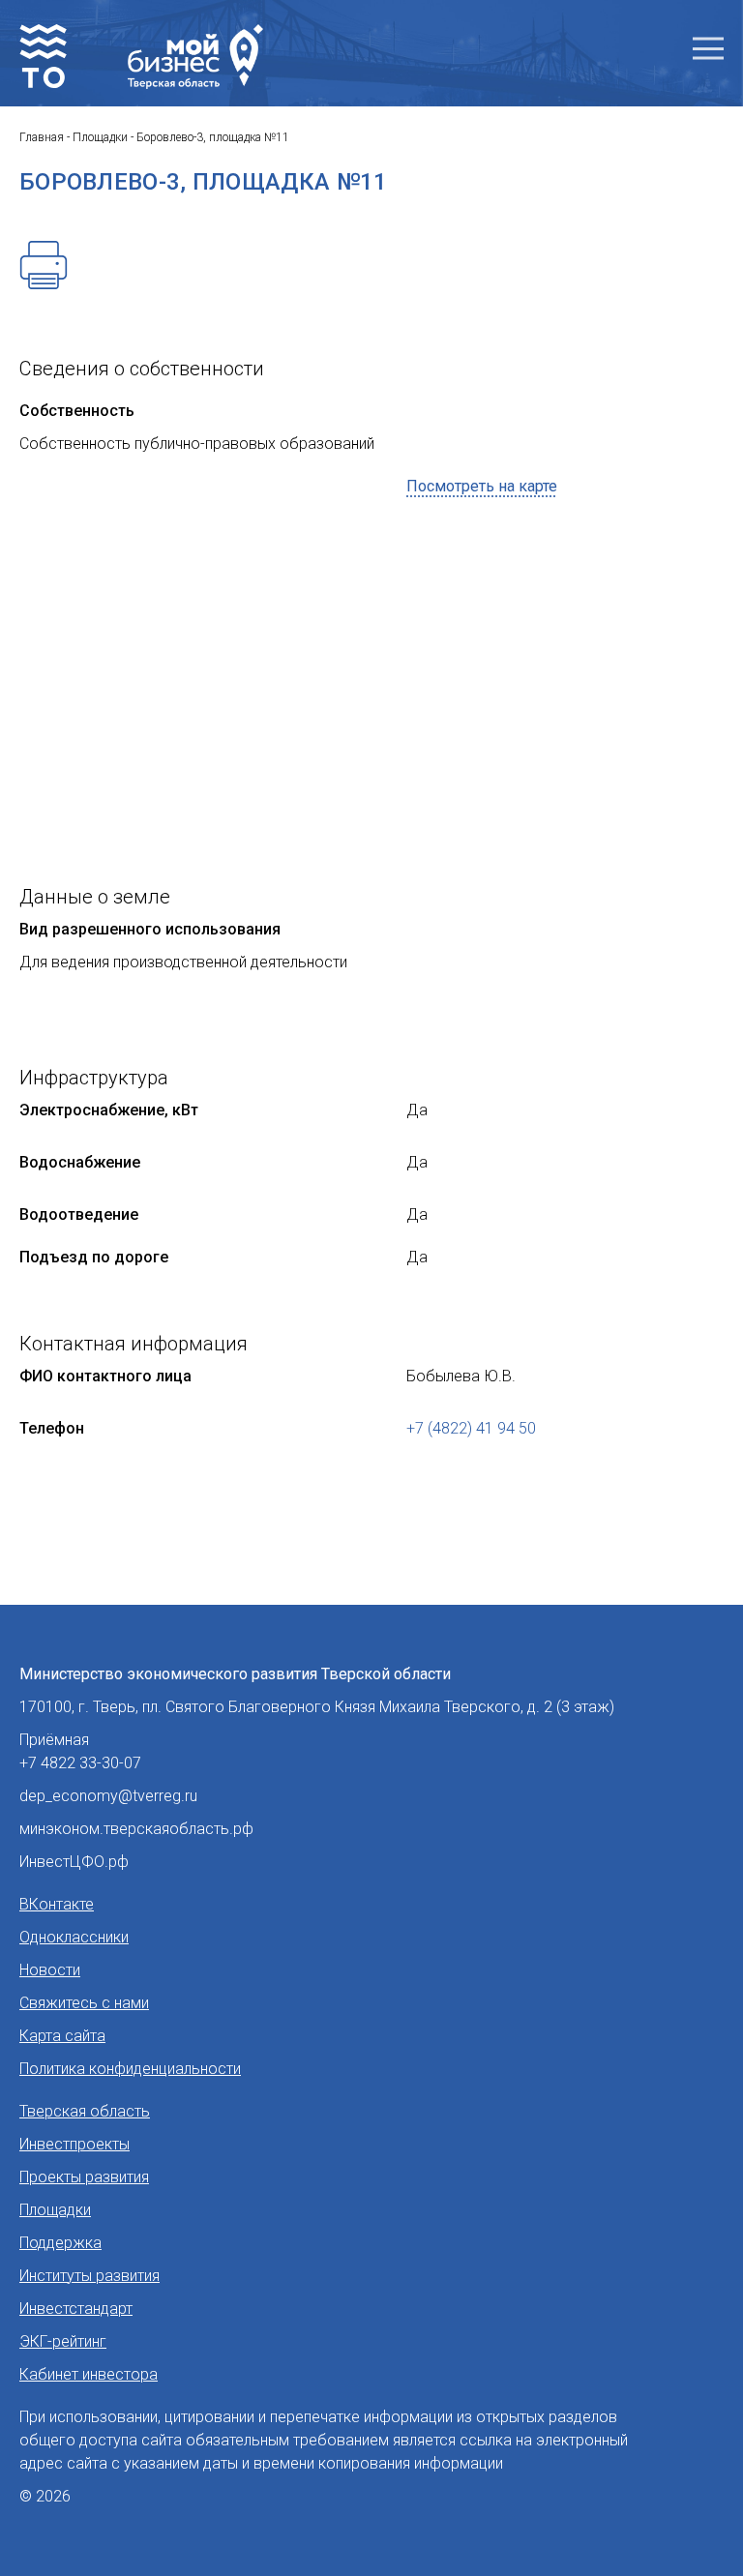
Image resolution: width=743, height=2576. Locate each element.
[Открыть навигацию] (708, 49)
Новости (50, 1970)
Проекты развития (84, 2177)
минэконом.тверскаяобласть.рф (136, 1829)
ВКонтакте (57, 1904)
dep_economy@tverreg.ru (108, 1796)
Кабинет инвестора (89, 2374)
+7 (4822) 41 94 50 (471, 1428)
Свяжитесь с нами (84, 2003)
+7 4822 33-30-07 (80, 1763)
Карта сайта (62, 2036)
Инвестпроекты (74, 2144)
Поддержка (60, 2243)
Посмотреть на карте (482, 486)
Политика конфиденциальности (130, 2069)
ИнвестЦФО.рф (74, 1862)
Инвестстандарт (76, 2309)
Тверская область (85, 2111)
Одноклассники (74, 1937)
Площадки (55, 2210)
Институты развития (89, 2276)
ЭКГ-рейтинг (63, 2341)
